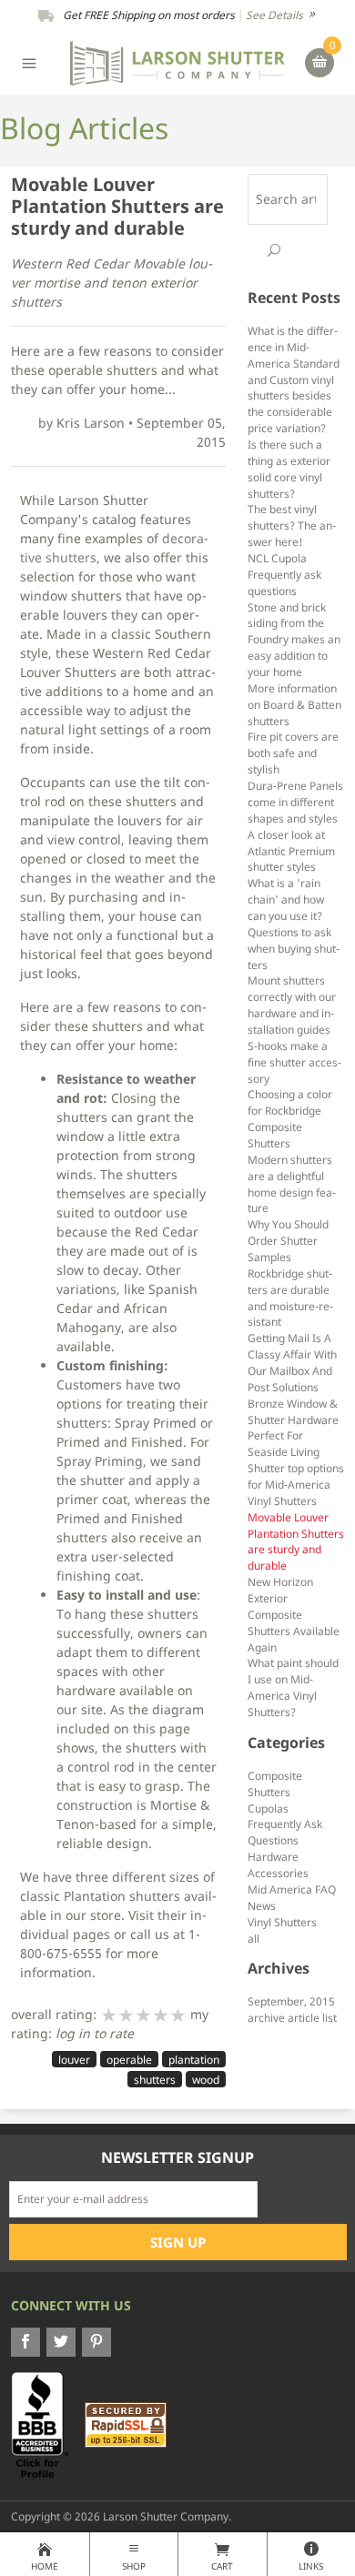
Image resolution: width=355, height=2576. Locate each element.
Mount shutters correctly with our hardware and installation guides (292, 1005)
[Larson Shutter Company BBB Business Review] (46, 2424)
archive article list (292, 2017)
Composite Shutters (275, 1783)
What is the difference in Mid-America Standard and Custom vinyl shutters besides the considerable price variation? (294, 379)
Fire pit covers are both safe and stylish (293, 753)
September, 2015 (291, 2001)
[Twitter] (61, 2342)
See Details (276, 15)
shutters (155, 2080)
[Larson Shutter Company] (177, 61)
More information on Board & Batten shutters (294, 704)
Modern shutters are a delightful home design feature (292, 1184)
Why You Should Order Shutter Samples (288, 1240)
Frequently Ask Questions (285, 1832)
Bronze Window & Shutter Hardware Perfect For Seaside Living (293, 1428)
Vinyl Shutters (282, 1922)
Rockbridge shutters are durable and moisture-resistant (290, 1298)
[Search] (274, 250)
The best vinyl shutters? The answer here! (292, 525)
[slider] (143, 2015)
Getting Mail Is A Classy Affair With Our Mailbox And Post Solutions (292, 1362)
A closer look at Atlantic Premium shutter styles (291, 851)
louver (74, 2060)
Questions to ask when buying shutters (294, 948)
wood (206, 2080)
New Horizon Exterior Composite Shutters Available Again (294, 1614)
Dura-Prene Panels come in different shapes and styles (295, 802)
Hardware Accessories (278, 1864)
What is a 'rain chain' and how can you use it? (286, 899)
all (254, 1938)
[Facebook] (25, 2342)
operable (129, 2060)
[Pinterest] (96, 2342)
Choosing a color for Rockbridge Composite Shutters (290, 1118)
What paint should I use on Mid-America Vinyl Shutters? (293, 1687)
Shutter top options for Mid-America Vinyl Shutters (296, 1484)
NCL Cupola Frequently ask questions (284, 574)
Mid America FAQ (292, 1889)
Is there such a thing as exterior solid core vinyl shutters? (289, 469)
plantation (194, 2060)
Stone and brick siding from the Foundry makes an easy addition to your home (294, 639)
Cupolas (268, 1808)
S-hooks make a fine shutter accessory (294, 1062)
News (262, 1905)
